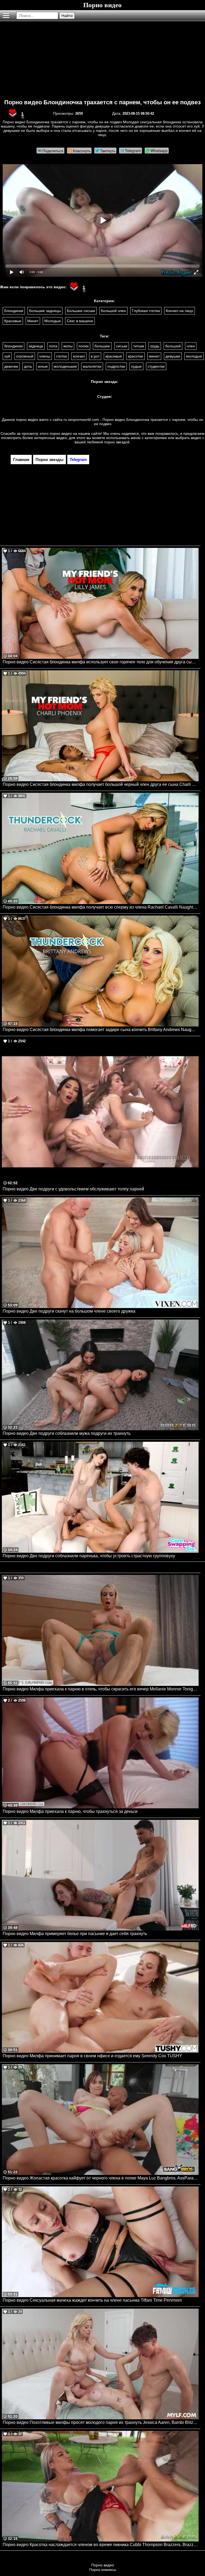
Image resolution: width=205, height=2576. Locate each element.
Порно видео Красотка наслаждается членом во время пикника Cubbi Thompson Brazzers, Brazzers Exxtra (101, 2545)
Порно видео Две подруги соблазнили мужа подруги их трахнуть (67, 1433)
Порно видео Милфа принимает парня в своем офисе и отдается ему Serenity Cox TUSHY (92, 2056)
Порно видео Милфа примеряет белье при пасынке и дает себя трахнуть (75, 1934)
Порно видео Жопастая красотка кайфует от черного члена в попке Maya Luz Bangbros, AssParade (100, 2178)
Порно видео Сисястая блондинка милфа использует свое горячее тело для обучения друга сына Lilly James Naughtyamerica (101, 662)
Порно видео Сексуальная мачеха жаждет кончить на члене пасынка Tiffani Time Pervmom (92, 2300)
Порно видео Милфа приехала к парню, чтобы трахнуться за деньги (70, 1811)
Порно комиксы (103, 2570)
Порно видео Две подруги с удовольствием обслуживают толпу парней (73, 1189)
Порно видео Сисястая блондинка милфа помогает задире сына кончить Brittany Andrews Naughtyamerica (101, 1030)
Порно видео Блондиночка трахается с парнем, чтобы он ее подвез (102, 102)
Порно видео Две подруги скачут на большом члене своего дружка (69, 1311)
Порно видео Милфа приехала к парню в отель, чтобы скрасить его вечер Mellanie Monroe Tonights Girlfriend (101, 1689)
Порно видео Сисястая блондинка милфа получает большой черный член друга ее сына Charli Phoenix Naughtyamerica (101, 784)
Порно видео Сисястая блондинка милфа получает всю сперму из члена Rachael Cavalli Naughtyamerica (101, 907)
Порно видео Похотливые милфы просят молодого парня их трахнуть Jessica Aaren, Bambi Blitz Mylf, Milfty (101, 2422)
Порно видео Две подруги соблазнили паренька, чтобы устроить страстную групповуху (89, 1556)
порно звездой (117, 442)
